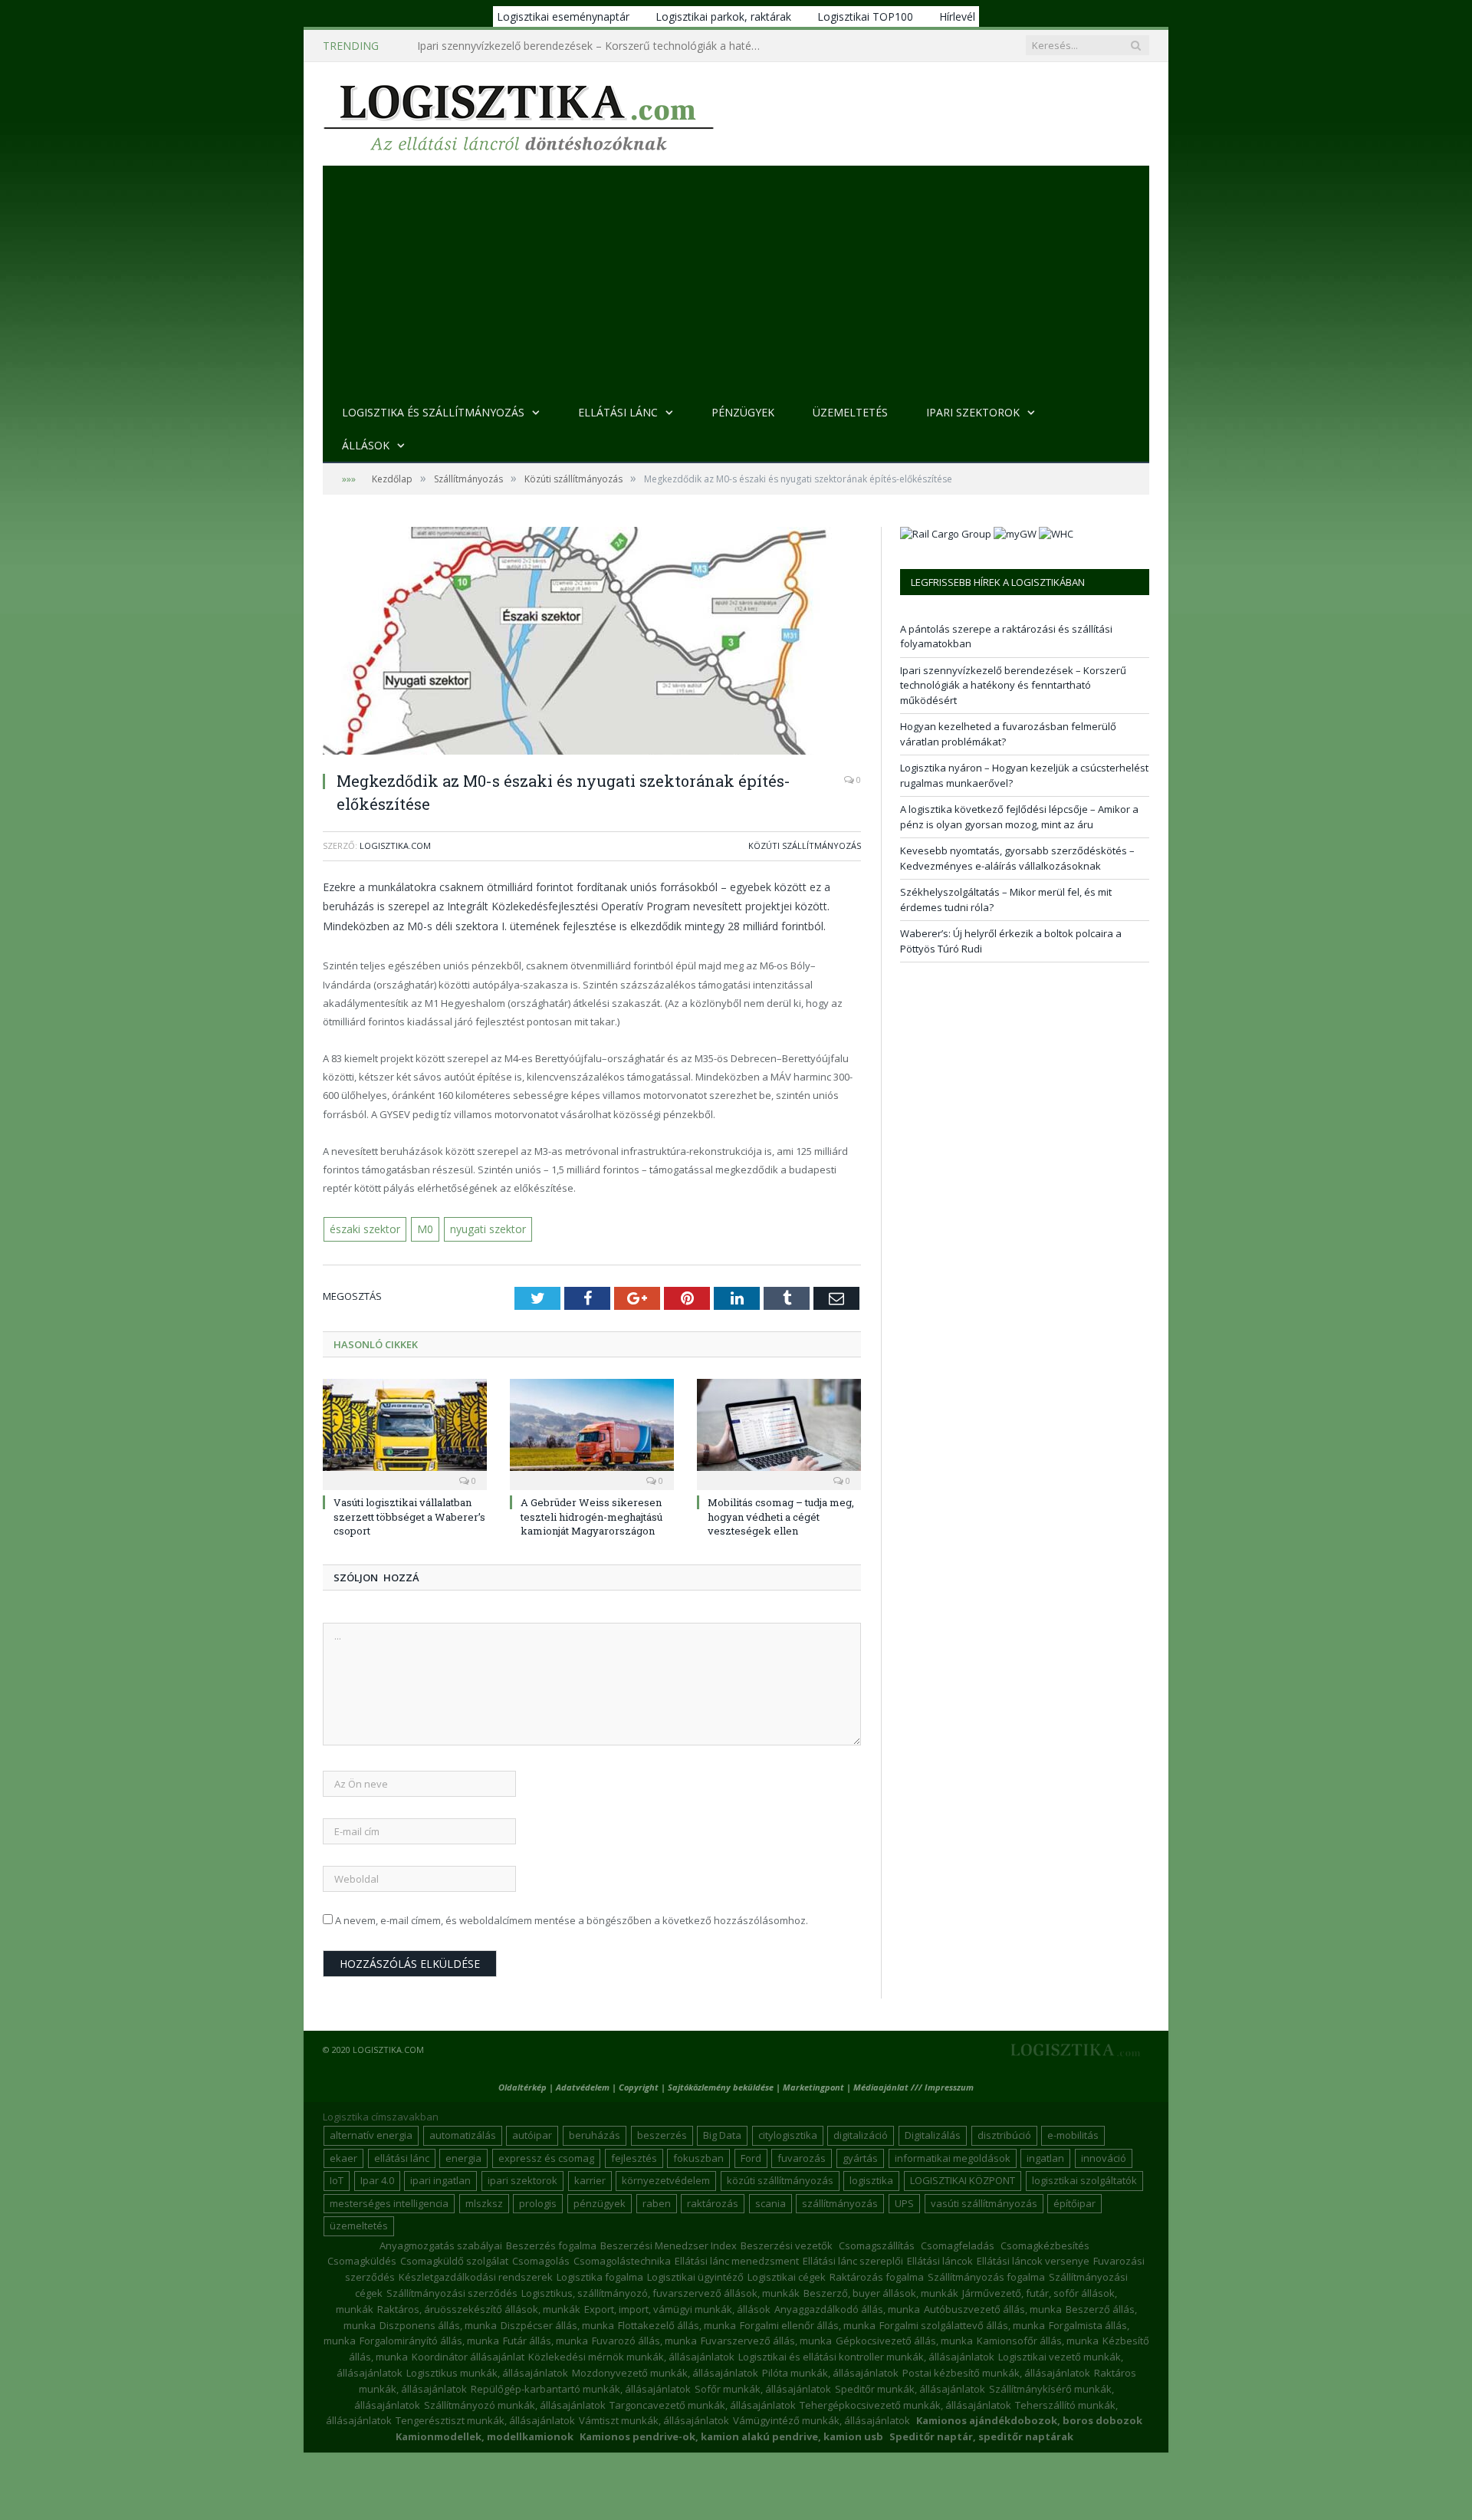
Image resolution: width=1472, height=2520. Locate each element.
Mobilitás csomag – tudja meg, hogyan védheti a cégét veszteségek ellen (781, 1515)
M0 (422, 1229)
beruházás (595, 2133)
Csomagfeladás (958, 2244)
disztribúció (1004, 2133)
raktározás (713, 2202)
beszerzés (662, 2133)
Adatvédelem (583, 2086)
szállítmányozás (840, 2202)
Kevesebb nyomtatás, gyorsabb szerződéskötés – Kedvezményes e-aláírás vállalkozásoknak (1017, 858)
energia (463, 2156)
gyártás (860, 2156)
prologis (538, 2202)
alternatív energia (371, 2133)
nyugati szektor (481, 1229)
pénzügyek (600, 2202)
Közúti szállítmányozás (805, 845)
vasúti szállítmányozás (984, 2202)
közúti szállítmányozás (780, 2179)
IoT (337, 2179)
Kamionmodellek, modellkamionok (485, 2435)
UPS (904, 2202)
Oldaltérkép (522, 2086)
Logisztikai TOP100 (865, 16)
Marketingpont (813, 2086)
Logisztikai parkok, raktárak (723, 16)
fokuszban (698, 2156)
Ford (751, 2156)
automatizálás (463, 2133)
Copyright (639, 2086)
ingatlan (1045, 2156)
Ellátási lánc (618, 412)
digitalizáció (861, 2133)
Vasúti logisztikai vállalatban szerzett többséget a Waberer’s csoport (409, 1515)
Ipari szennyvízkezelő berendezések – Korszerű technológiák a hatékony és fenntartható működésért (593, 46)
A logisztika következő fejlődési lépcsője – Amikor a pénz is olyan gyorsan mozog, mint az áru (1019, 817)
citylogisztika (788, 2133)
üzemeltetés (359, 2224)
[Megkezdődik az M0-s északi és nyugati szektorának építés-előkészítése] (592, 643)
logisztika (871, 2179)
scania (770, 2202)
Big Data (722, 2133)
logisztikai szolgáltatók (1084, 2179)
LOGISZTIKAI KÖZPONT (963, 2179)
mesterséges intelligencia (389, 2202)
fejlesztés (634, 2156)
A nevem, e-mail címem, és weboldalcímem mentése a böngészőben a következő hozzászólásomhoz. (572, 1920)
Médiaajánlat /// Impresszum (913, 2086)
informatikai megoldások (953, 2156)
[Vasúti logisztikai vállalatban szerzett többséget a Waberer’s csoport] (405, 1432)
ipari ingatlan (440, 2179)
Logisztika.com (395, 845)
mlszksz (484, 2202)
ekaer (343, 2156)
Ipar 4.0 (377, 2179)
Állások (366, 445)
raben (657, 2202)
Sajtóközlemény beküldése (722, 2086)
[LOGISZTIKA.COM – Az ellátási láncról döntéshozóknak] (519, 114)
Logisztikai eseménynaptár (563, 16)
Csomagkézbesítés (1045, 2244)
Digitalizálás (933, 2133)
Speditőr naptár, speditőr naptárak (981, 2435)
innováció (1104, 2156)
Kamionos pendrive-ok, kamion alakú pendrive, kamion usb (731, 2435)
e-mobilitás (1073, 2133)
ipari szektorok (522, 2179)
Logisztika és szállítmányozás (433, 412)
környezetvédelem (666, 2179)
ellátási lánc (402, 2156)
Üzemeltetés (850, 412)
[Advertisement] (736, 281)
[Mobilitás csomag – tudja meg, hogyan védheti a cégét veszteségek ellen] (779, 1432)
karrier (590, 2179)
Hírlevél (957, 16)
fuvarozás (802, 2156)
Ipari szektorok (973, 412)
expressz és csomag (546, 2156)
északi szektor (364, 1229)
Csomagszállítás (877, 2244)
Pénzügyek (743, 412)
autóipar (532, 2133)
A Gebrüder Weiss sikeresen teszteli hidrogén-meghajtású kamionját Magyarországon (591, 1515)
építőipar (1074, 2202)
